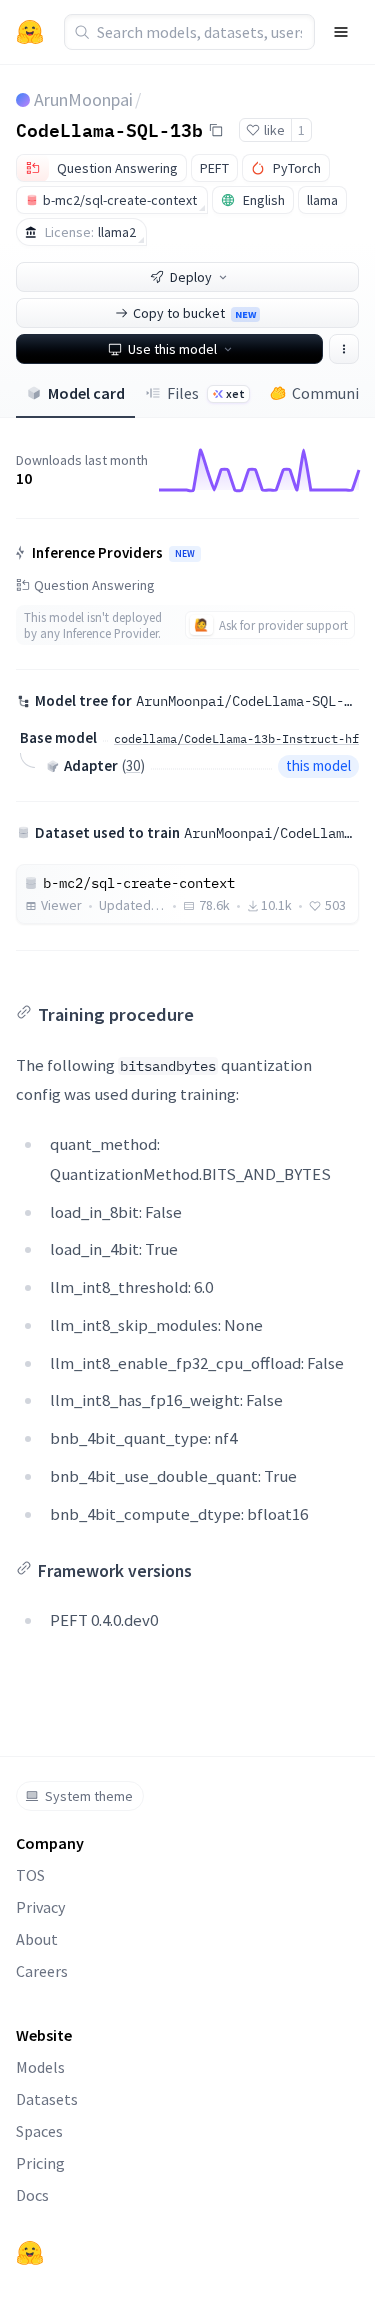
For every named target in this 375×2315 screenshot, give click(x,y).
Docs (32, 2195)
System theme (89, 1796)
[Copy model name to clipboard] (216, 130)
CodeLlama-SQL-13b (109, 129)
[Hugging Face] (30, 2253)
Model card (86, 393)
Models (40, 2067)
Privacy (40, 1907)
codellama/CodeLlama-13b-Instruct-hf (236, 738)
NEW (185, 554)
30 (133, 765)
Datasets (47, 2099)
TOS (30, 1875)
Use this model (172, 349)
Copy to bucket (194, 313)
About (37, 1939)
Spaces (39, 2131)
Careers (42, 1971)
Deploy (191, 277)
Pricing (40, 2163)
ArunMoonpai (83, 99)
